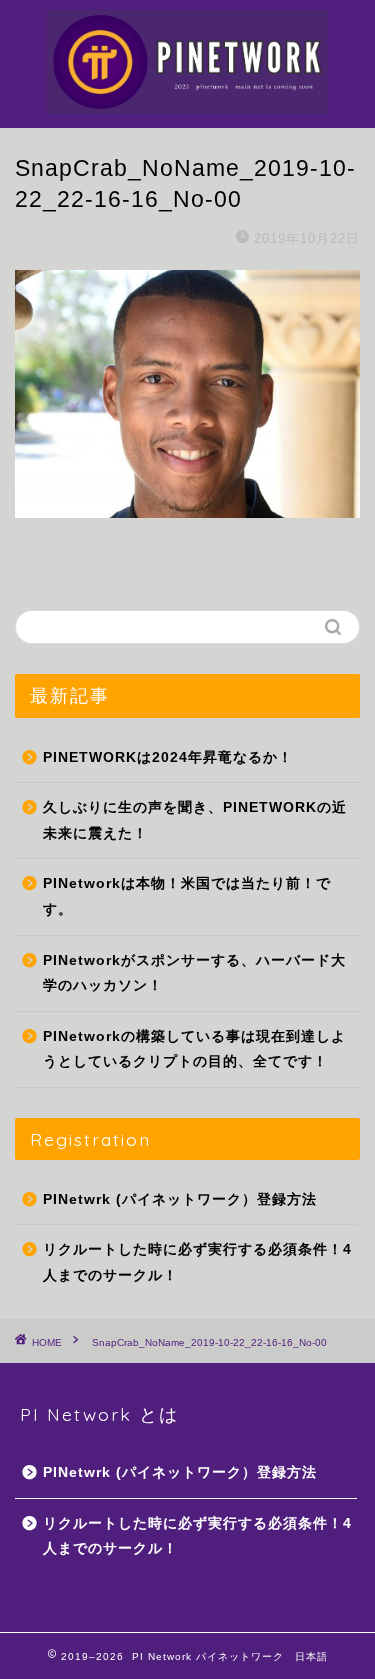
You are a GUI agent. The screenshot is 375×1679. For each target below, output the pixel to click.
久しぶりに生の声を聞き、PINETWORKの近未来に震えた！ (195, 820)
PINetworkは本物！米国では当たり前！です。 (187, 896)
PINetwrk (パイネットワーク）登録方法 (180, 1199)
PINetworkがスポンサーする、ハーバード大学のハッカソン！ (194, 973)
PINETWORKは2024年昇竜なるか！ (168, 757)
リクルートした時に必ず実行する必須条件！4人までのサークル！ (197, 1262)
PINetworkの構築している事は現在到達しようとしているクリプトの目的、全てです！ (194, 1049)
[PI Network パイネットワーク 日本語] (187, 96)
